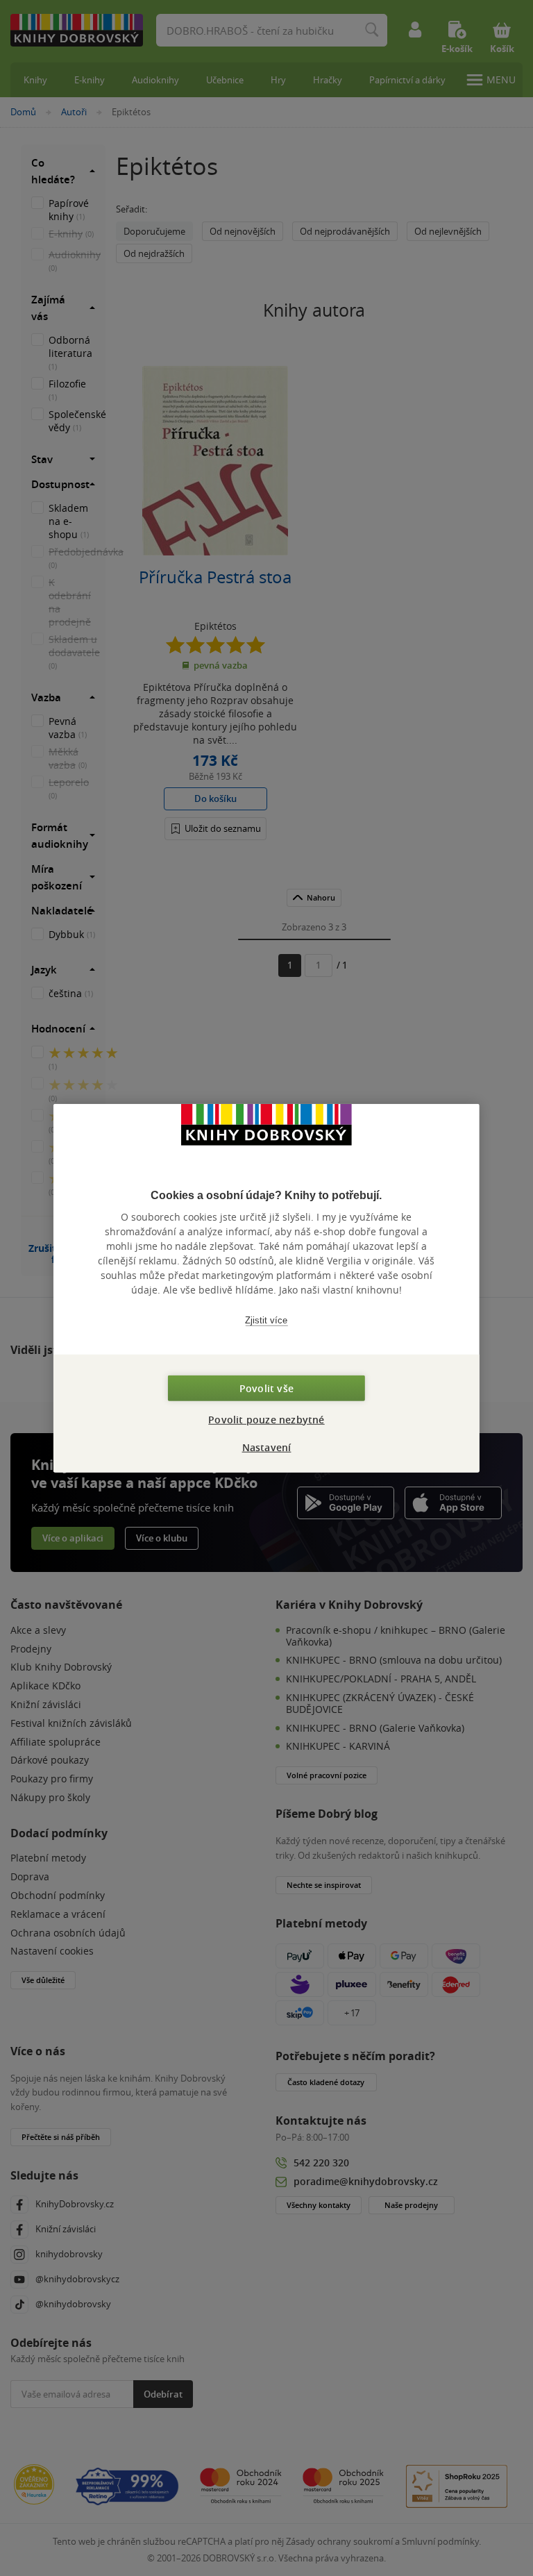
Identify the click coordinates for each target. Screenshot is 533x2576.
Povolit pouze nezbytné (266, 1419)
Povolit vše (266, 1388)
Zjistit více (266, 1320)
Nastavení (267, 1447)
